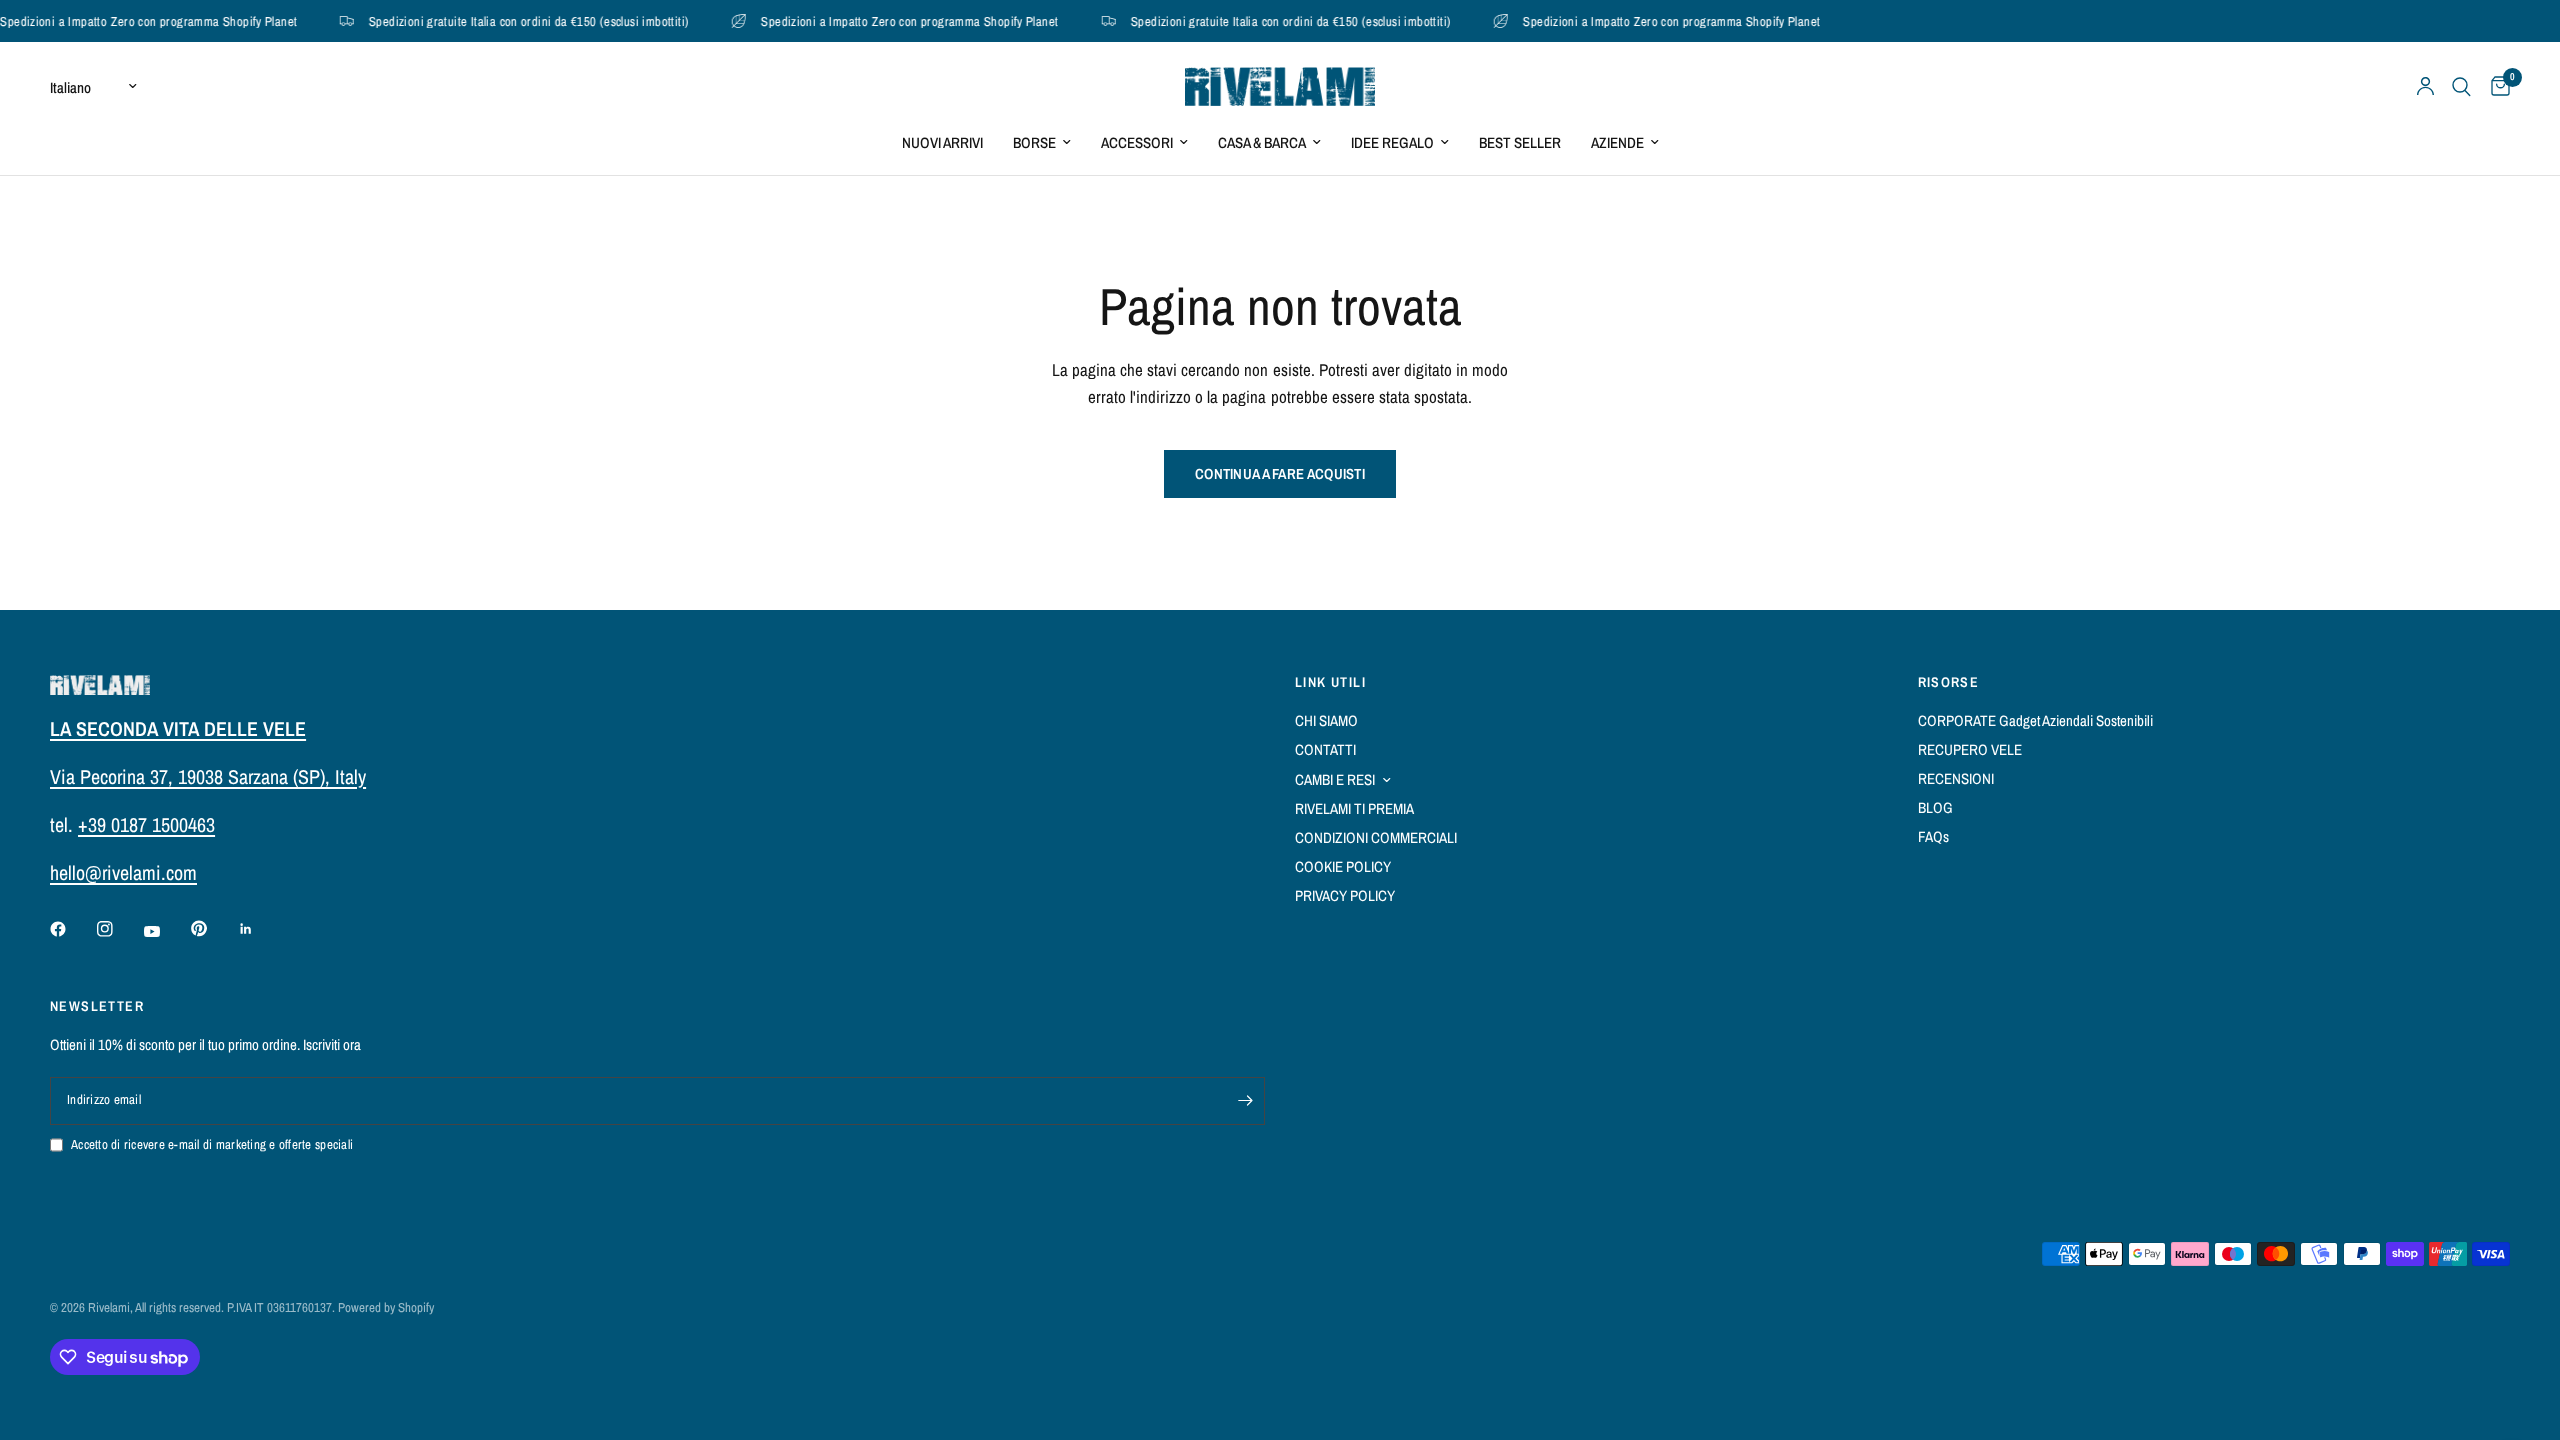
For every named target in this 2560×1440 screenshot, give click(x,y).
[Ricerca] (2461, 86)
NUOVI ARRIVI (942, 142)
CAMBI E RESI (1335, 779)
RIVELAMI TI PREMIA (1354, 808)
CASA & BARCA (1262, 142)
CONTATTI (1325, 749)
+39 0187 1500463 (146, 824)
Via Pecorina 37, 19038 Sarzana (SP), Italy (208, 776)
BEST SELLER (1520, 142)
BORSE (1034, 142)
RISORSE (1949, 682)
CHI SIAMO (1326, 720)
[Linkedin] (260, 929)
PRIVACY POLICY (1345, 895)
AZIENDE (1617, 142)
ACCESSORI (1137, 142)
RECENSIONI (1956, 778)
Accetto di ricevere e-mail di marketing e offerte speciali (212, 1144)
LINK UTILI (1330, 682)
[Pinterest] (213, 929)
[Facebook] (72, 929)
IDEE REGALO (1392, 142)
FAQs (1933, 836)
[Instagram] (119, 929)
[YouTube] (166, 932)
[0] (2495, 86)
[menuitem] (942, 143)
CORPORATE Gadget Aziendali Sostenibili (2035, 720)
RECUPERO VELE (1970, 749)
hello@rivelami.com (123, 872)
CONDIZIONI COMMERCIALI (1376, 837)
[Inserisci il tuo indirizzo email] (1245, 1101)
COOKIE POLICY (1343, 866)
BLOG (1935, 807)
